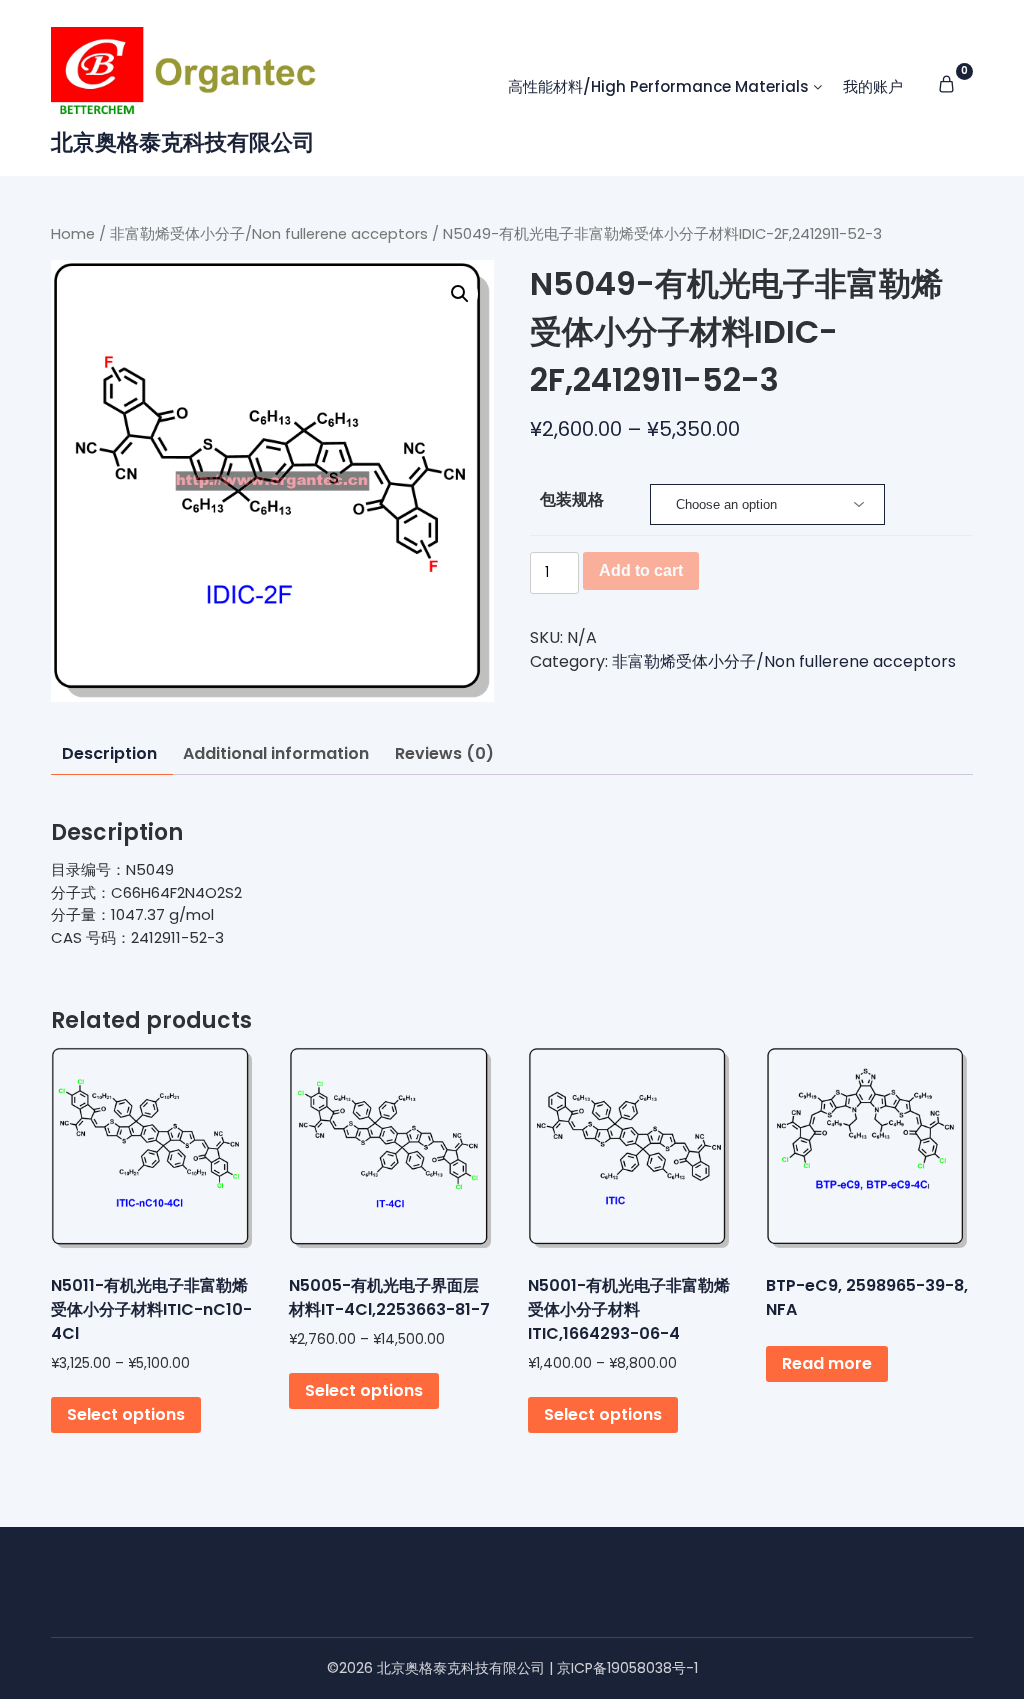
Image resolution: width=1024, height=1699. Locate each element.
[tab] (109, 754)
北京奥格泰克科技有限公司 (183, 142)
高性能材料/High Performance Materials (658, 86)
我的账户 (873, 86)
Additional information (276, 753)
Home (73, 234)
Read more (827, 1363)
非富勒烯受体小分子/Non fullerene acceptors (269, 234)
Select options (126, 1414)
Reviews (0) (444, 753)
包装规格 (572, 499)
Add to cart (641, 570)
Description (109, 753)
